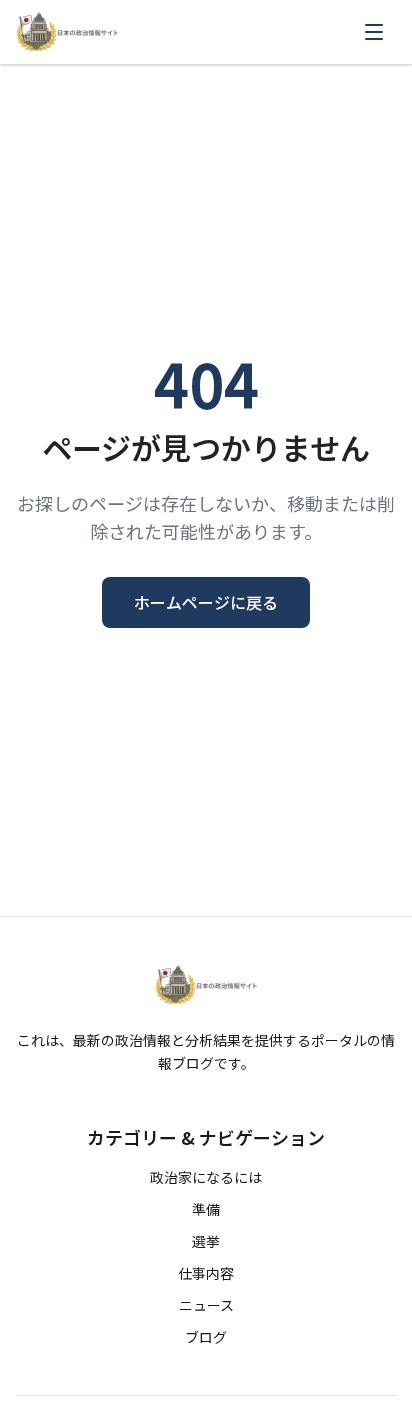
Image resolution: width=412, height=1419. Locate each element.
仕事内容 (206, 1273)
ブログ (206, 1337)
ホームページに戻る (206, 602)
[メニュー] (374, 32)
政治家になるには (206, 1177)
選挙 (206, 1241)
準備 (206, 1209)
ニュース (206, 1305)
